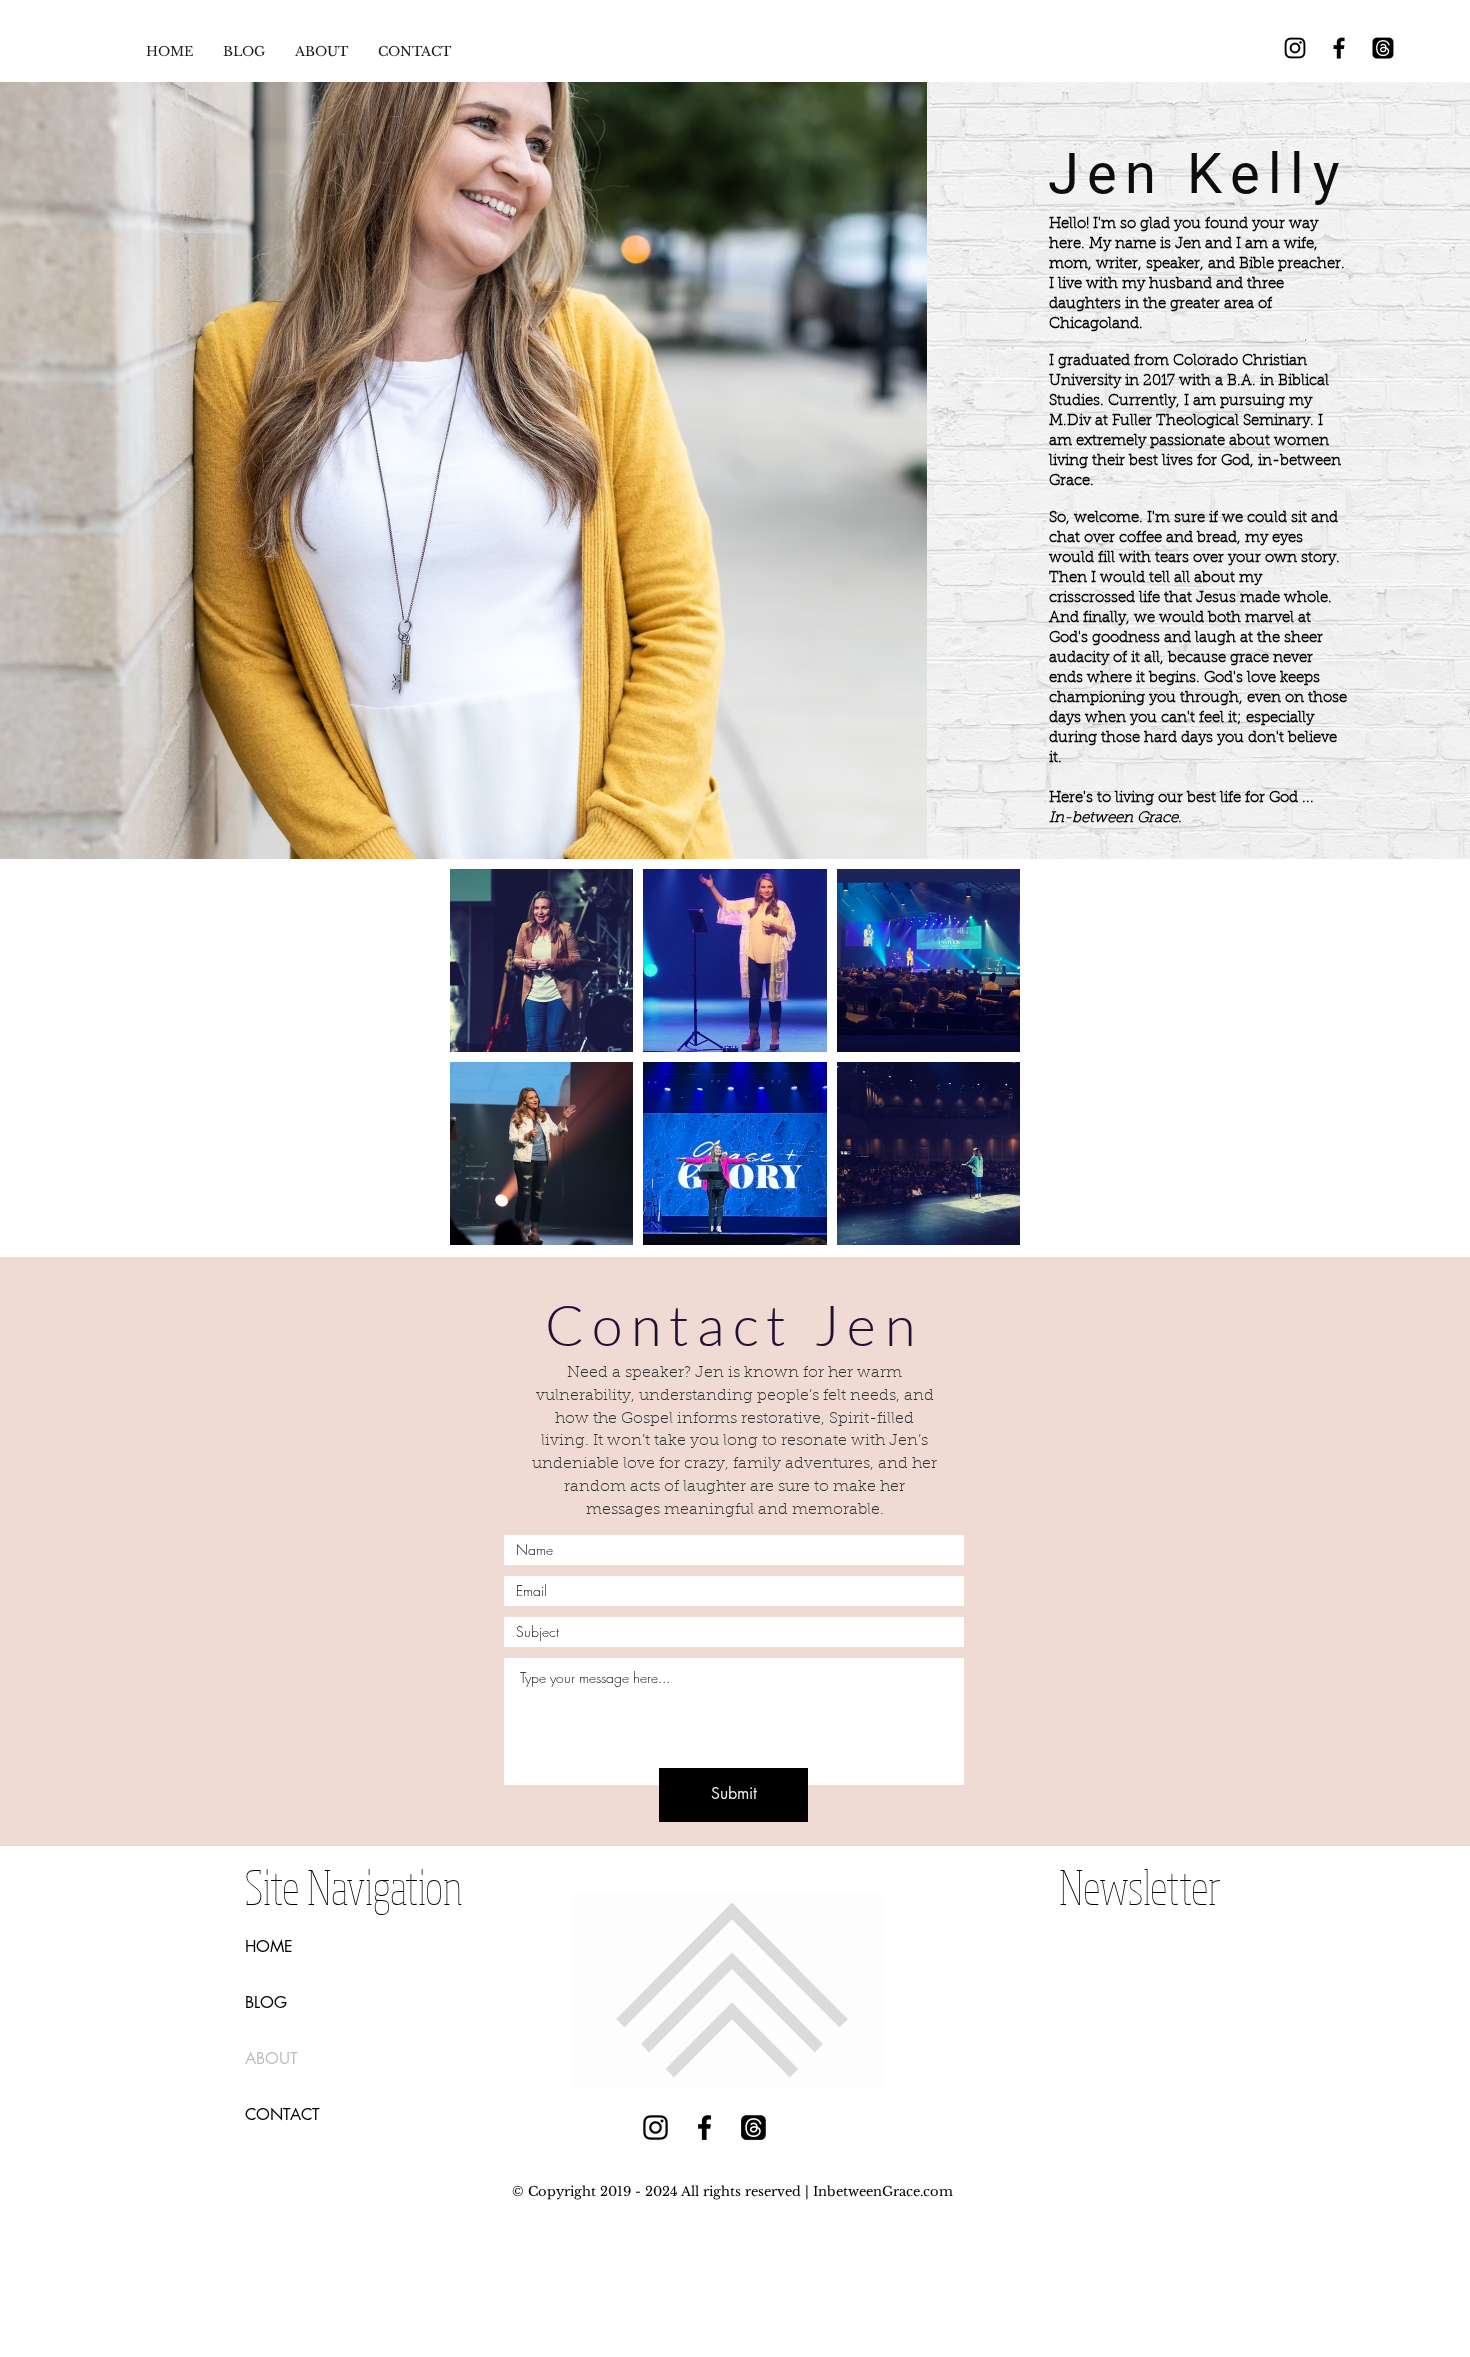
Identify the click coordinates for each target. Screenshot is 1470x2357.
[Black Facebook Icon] (1339, 48)
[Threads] (1383, 48)
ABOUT (271, 2058)
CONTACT (282, 2114)
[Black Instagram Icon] (1295, 48)
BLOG (266, 2002)
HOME (269, 1946)
